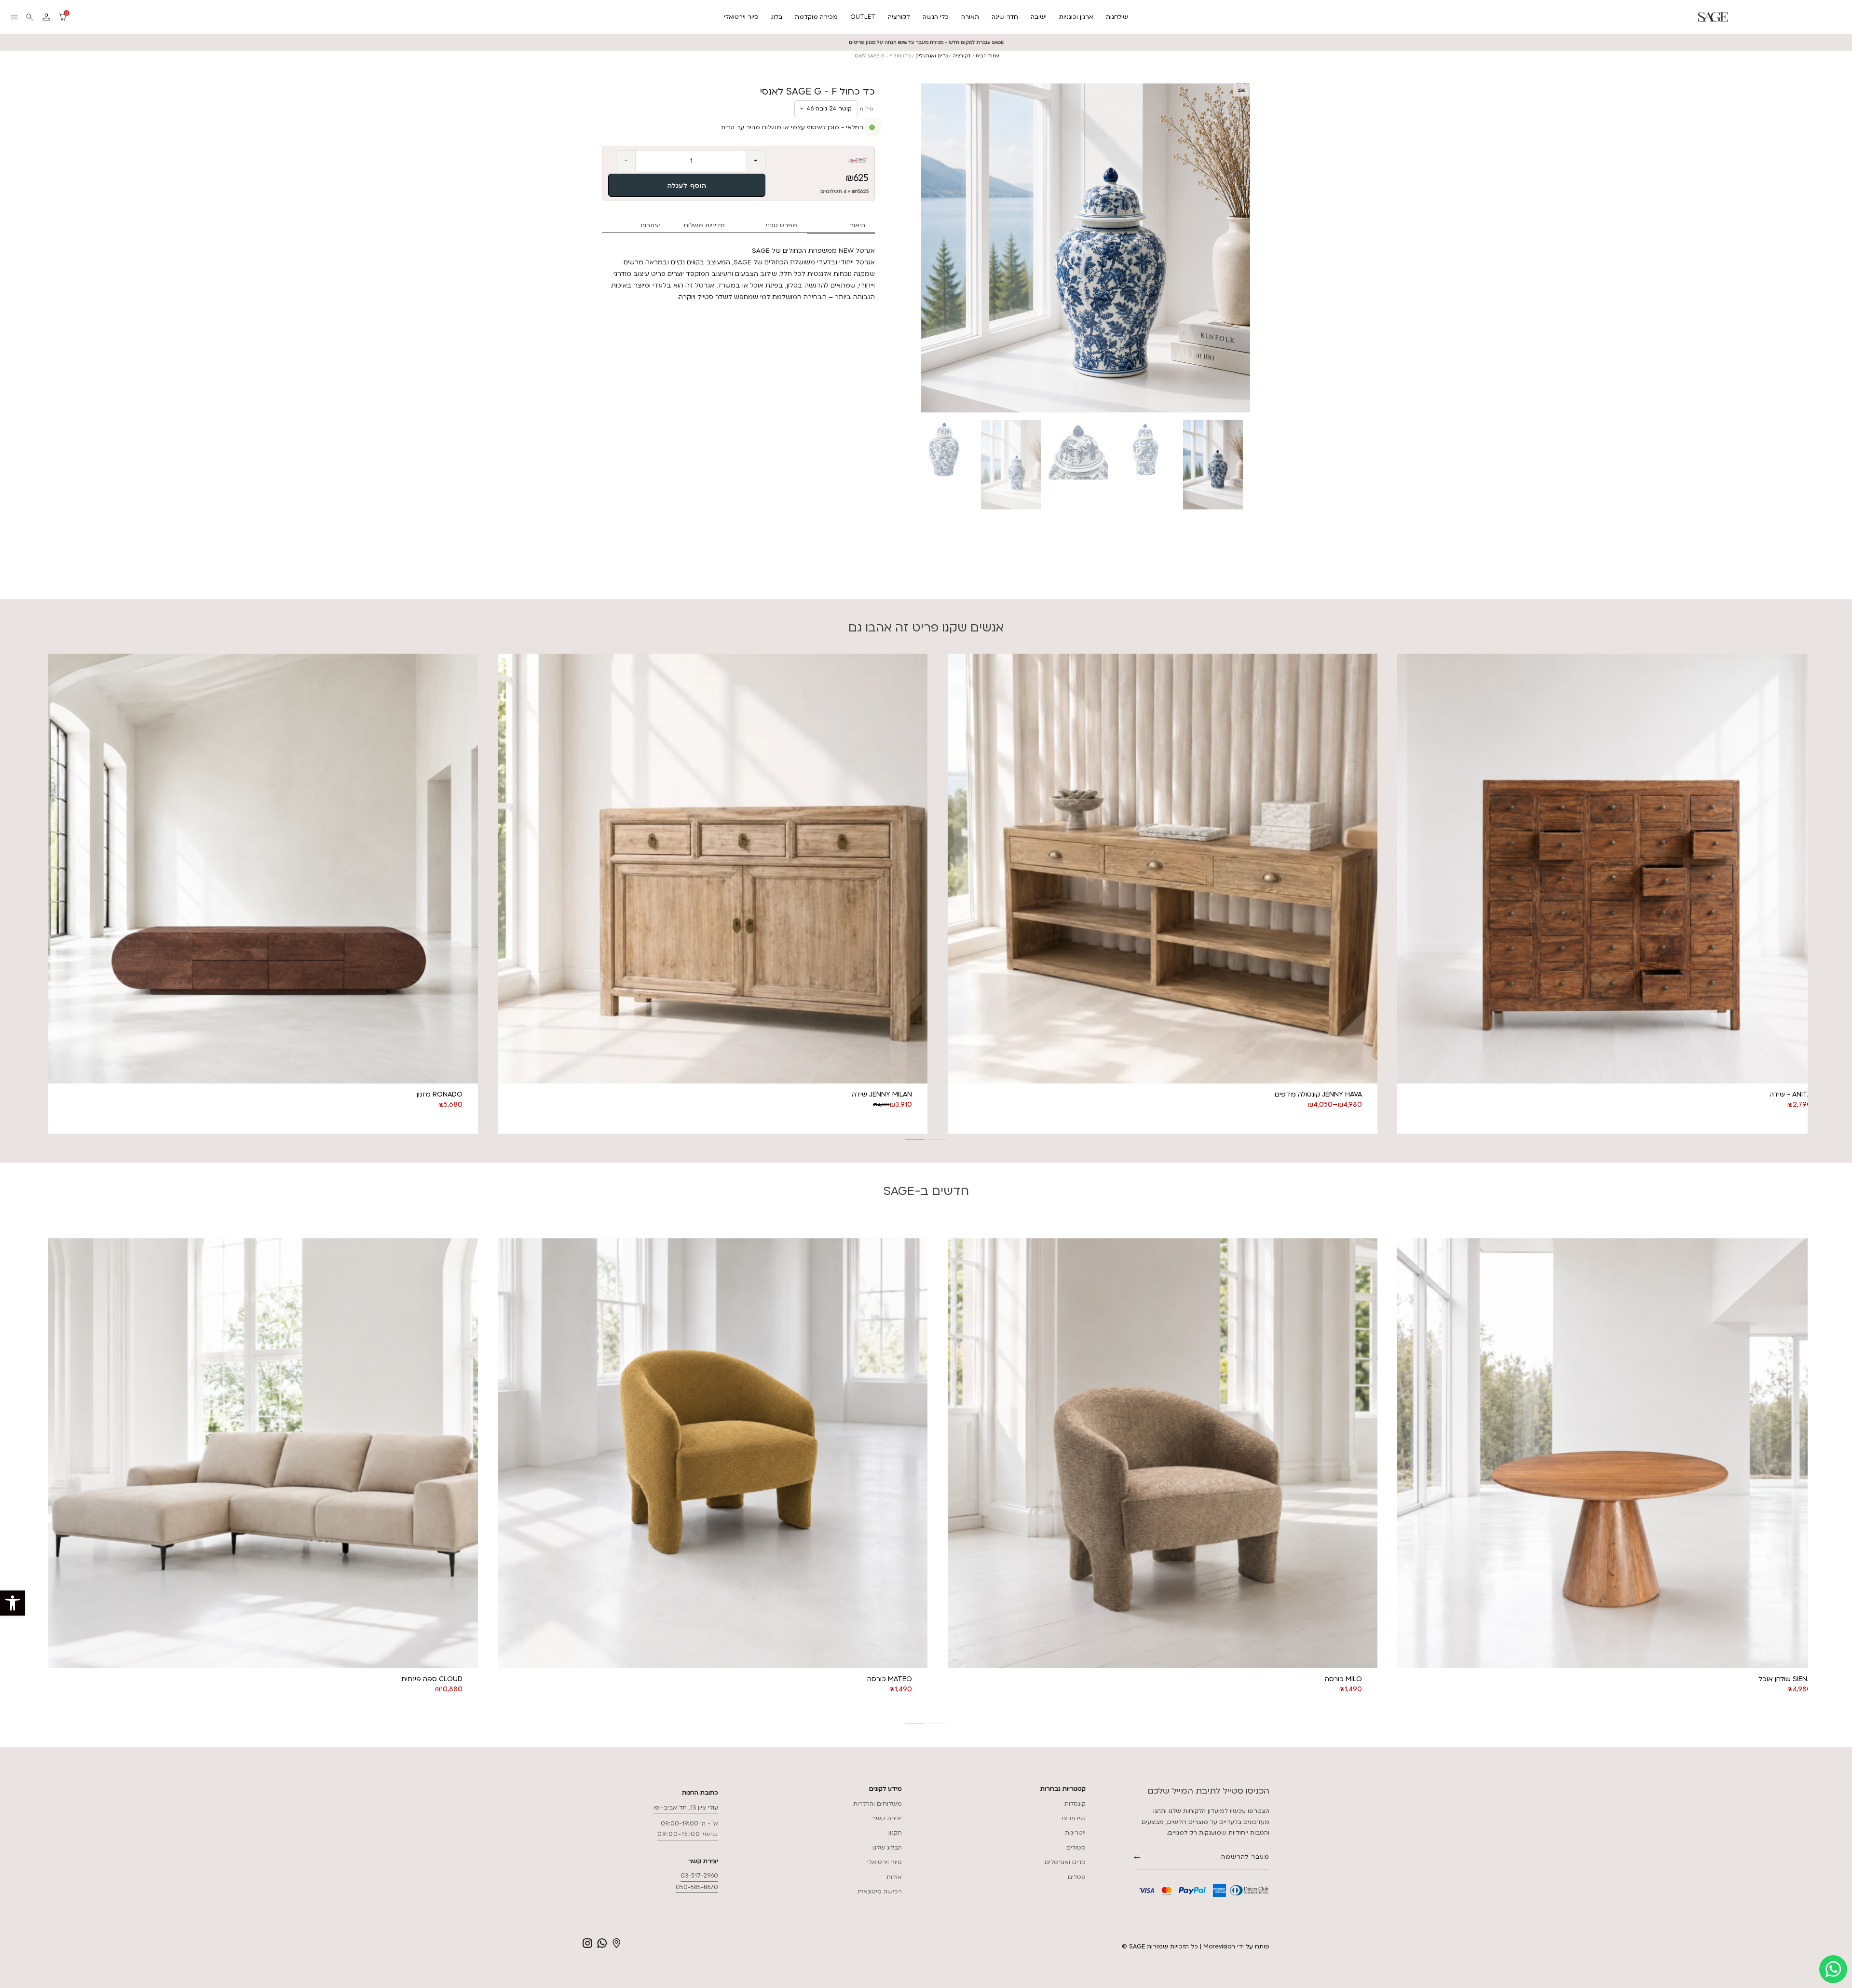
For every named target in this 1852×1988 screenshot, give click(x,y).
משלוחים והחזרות (878, 1804)
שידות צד (1073, 1818)
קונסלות (1075, 1804)
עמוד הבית (987, 56)
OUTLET (863, 17)
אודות (894, 1877)
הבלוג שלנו (887, 1848)
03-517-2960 (699, 1876)
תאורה (970, 17)
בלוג (777, 17)
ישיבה (1039, 17)
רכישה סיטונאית (880, 1892)
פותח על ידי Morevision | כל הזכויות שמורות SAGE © (1196, 1947)
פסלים (1077, 1877)
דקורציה (899, 17)
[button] (13, 1603)
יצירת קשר (887, 1818)
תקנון (895, 1833)
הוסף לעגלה (687, 186)
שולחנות (1117, 17)
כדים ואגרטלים (932, 56)
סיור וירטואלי (741, 17)
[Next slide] (1250, 248)
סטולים (1076, 1848)
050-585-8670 (697, 1887)
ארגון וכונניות (1076, 17)
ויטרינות (1075, 1833)
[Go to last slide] (44, 893)
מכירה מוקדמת (816, 17)
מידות (866, 109)
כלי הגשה (936, 17)
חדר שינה (1005, 17)
